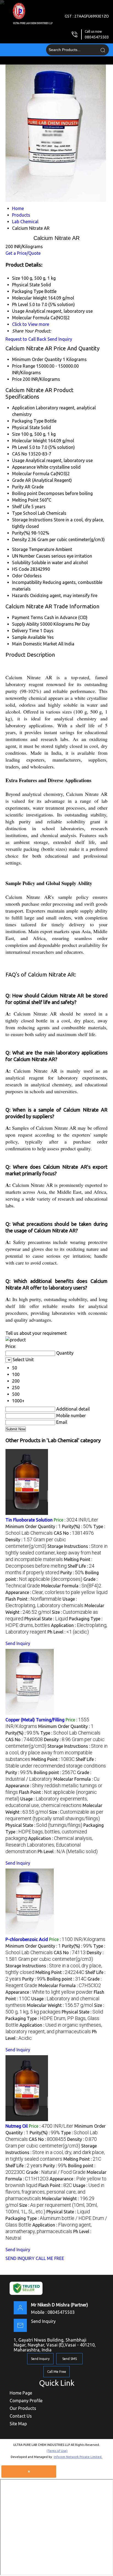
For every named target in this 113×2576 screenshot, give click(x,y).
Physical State (26, 427)
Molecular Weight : (60, 2005)
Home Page (21, 2393)
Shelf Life (21, 507)
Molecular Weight (29, 441)
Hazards (20, 595)
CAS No (20, 454)
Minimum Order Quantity (37, 359)
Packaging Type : (55, 1832)
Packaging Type (28, 421)
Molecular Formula (31, 474)
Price (17, 379)
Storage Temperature (33, 549)
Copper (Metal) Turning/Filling (35, 1720)
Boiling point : (55, 1772)
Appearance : (56, 1592)
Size (16, 434)
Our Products (23, 2408)
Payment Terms (28, 617)
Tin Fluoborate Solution (29, 1520)
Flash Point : (33, 1599)
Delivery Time (26, 631)
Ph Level (20, 447)
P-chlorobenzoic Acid (27, 1939)
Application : (49, 1845)
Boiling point (25, 493)
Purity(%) (21, 533)
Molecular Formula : (71, 1586)
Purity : (72, 1573)
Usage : (55, 2192)
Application (23, 408)
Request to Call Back (26, 339)
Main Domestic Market (35, 644)
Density (19, 539)
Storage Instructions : (56, 1553)
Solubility (21, 563)
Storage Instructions (32, 520)
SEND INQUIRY (20, 2258)
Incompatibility (27, 582)
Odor (17, 576)
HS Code (21, 569)
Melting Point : (53, 1759)
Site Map (18, 2424)
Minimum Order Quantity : (33, 1526)
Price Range (24, 366)
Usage (18, 460)
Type (17, 513)
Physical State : (46, 1619)
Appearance (24, 467)
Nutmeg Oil (17, 2126)
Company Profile (26, 2401)
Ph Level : (68, 1632)
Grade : (56, 2172)
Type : (70, 1733)
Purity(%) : (77, 1526)
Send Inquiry (60, 339)
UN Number (23, 556)
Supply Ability (26, 624)
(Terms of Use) (57, 2451)
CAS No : (74, 1533)
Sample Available (29, 637)
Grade (18, 480)
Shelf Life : (24, 2166)
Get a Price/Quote (23, 253)
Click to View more (31, 324)
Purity (18, 487)
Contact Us (21, 2416)
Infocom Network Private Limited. (78, 2457)
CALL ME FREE (50, 2258)
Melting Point (25, 500)
